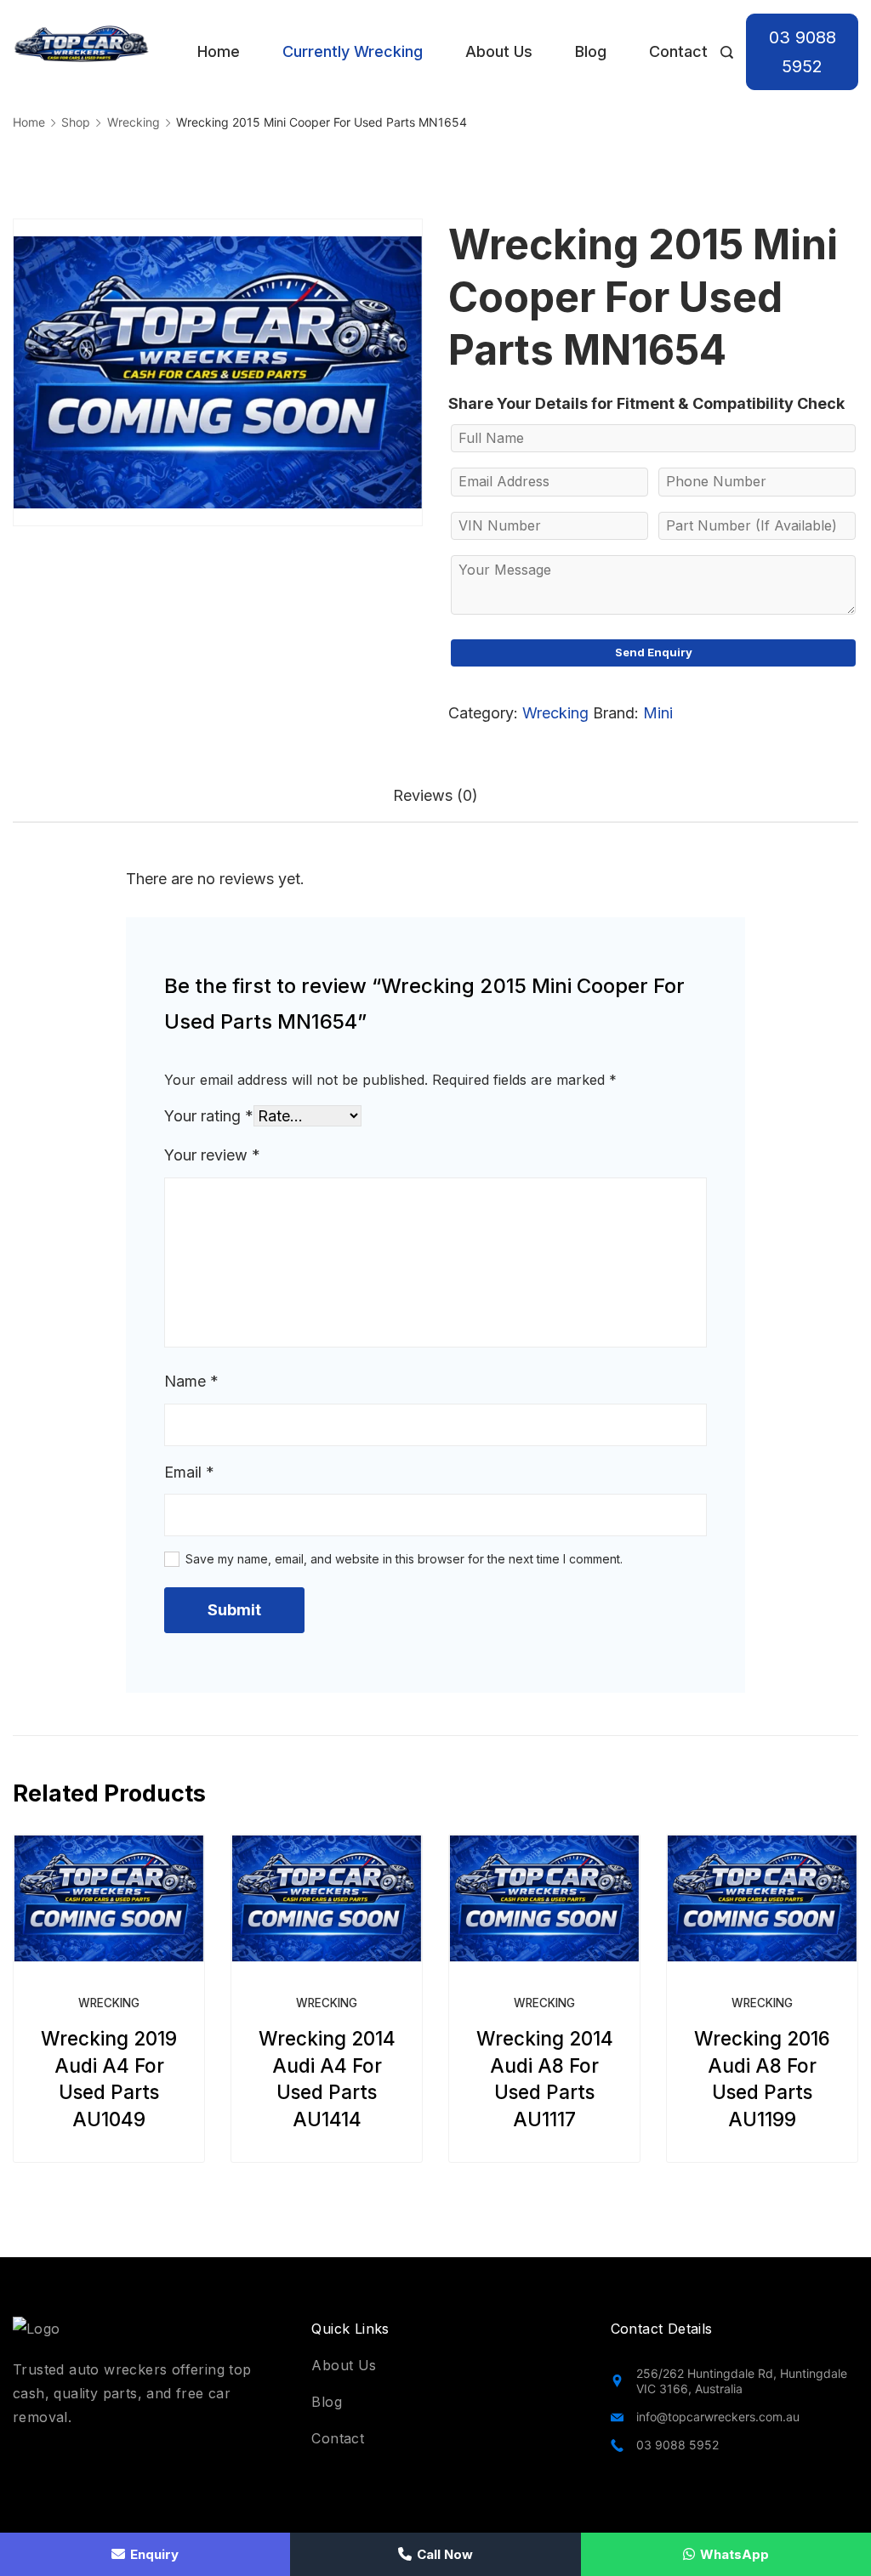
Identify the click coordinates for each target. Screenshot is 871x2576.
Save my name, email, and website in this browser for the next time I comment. (404, 1559)
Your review (212, 1155)
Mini (658, 713)
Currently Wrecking (353, 51)
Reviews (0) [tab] (435, 795)
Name (191, 1381)
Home (219, 51)
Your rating (209, 1116)
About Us (499, 51)
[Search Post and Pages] (727, 52)
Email (189, 1472)
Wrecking (555, 713)
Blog (591, 51)
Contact (678, 51)
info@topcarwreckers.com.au (718, 2417)
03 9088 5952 (803, 52)
